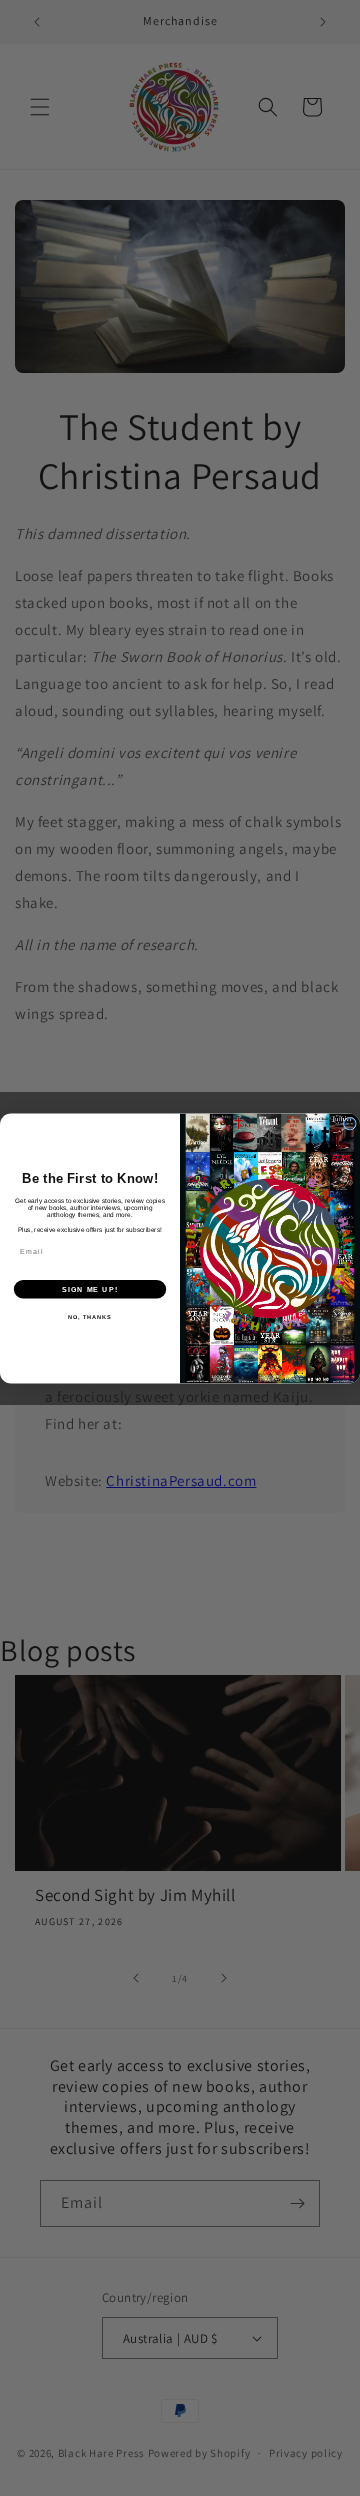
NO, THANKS (90, 1316)
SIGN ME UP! (90, 1289)
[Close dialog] (349, 1123)
